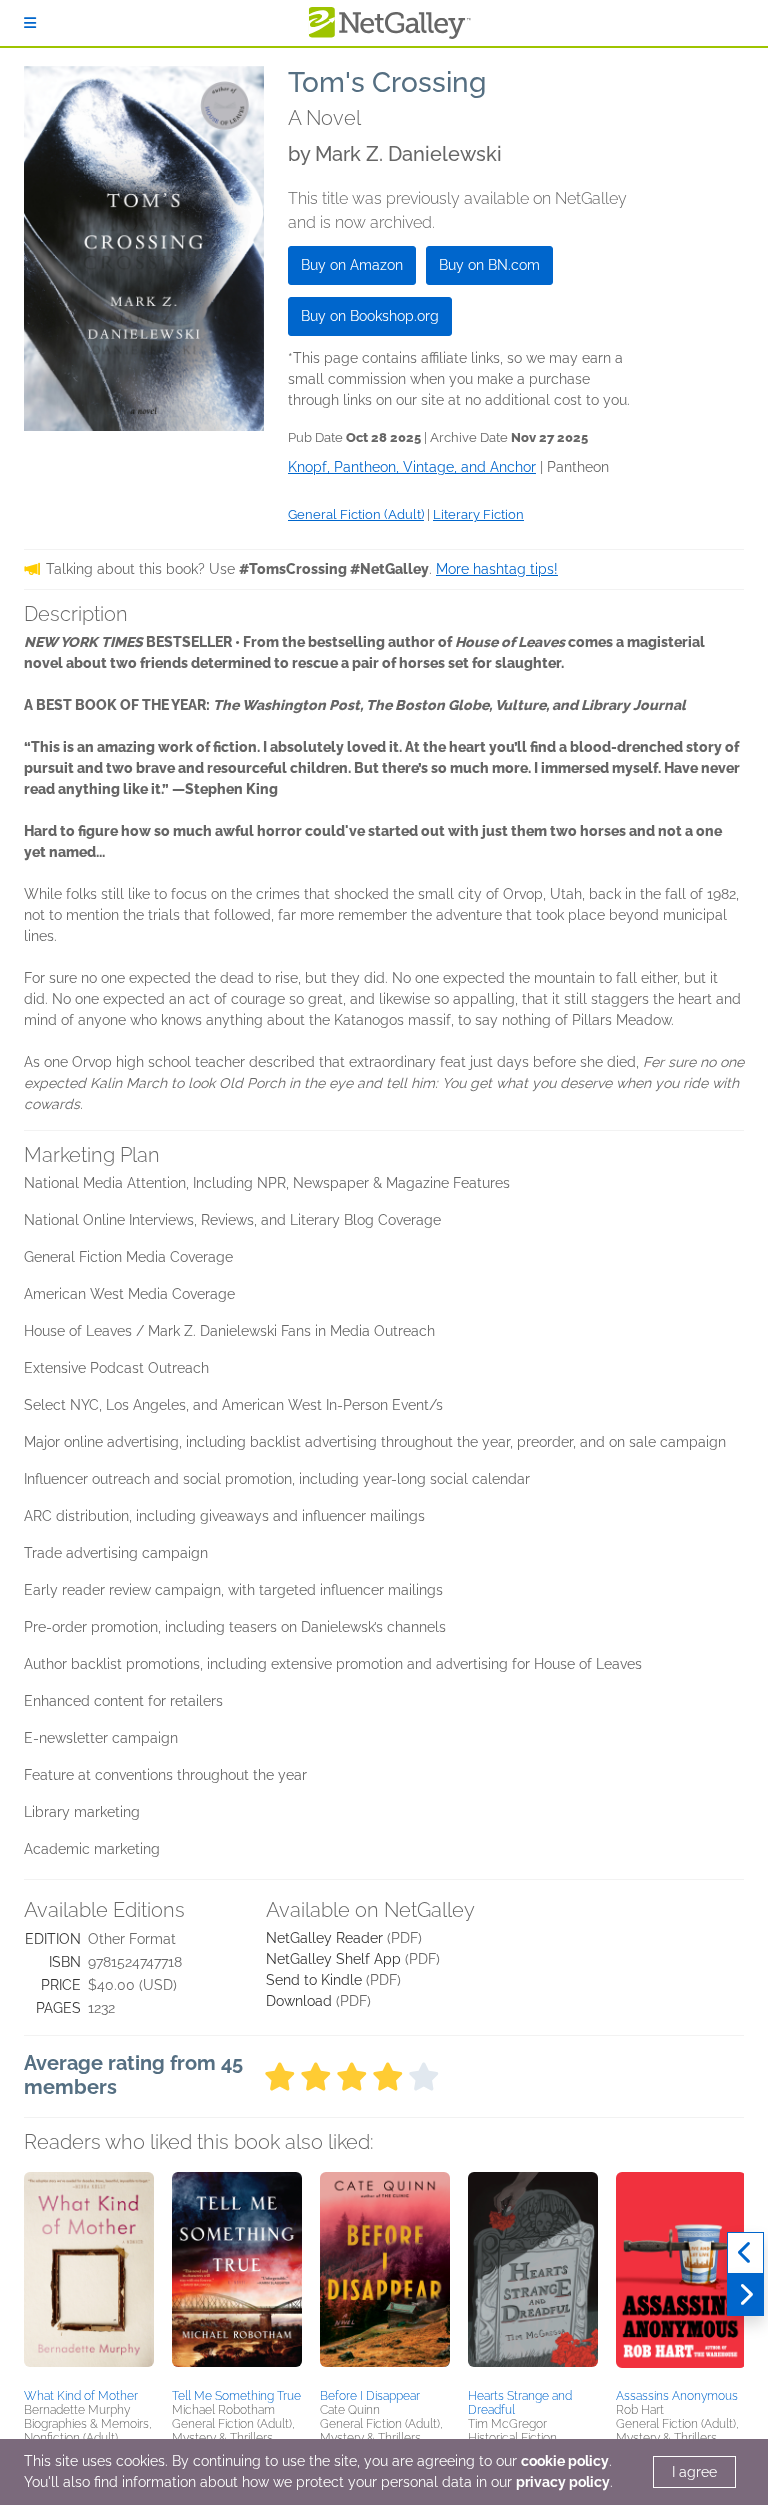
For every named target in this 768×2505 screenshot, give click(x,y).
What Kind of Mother (81, 2396)
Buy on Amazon (352, 265)
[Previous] (745, 2253)
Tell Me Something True (236, 2396)
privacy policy (563, 2482)
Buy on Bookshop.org (370, 316)
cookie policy (565, 2461)
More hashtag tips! (497, 569)
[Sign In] (30, 23)
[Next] (745, 2295)
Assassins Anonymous (677, 2396)
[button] (89, 2277)
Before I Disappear (370, 2396)
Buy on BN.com (489, 265)
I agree (694, 2472)
